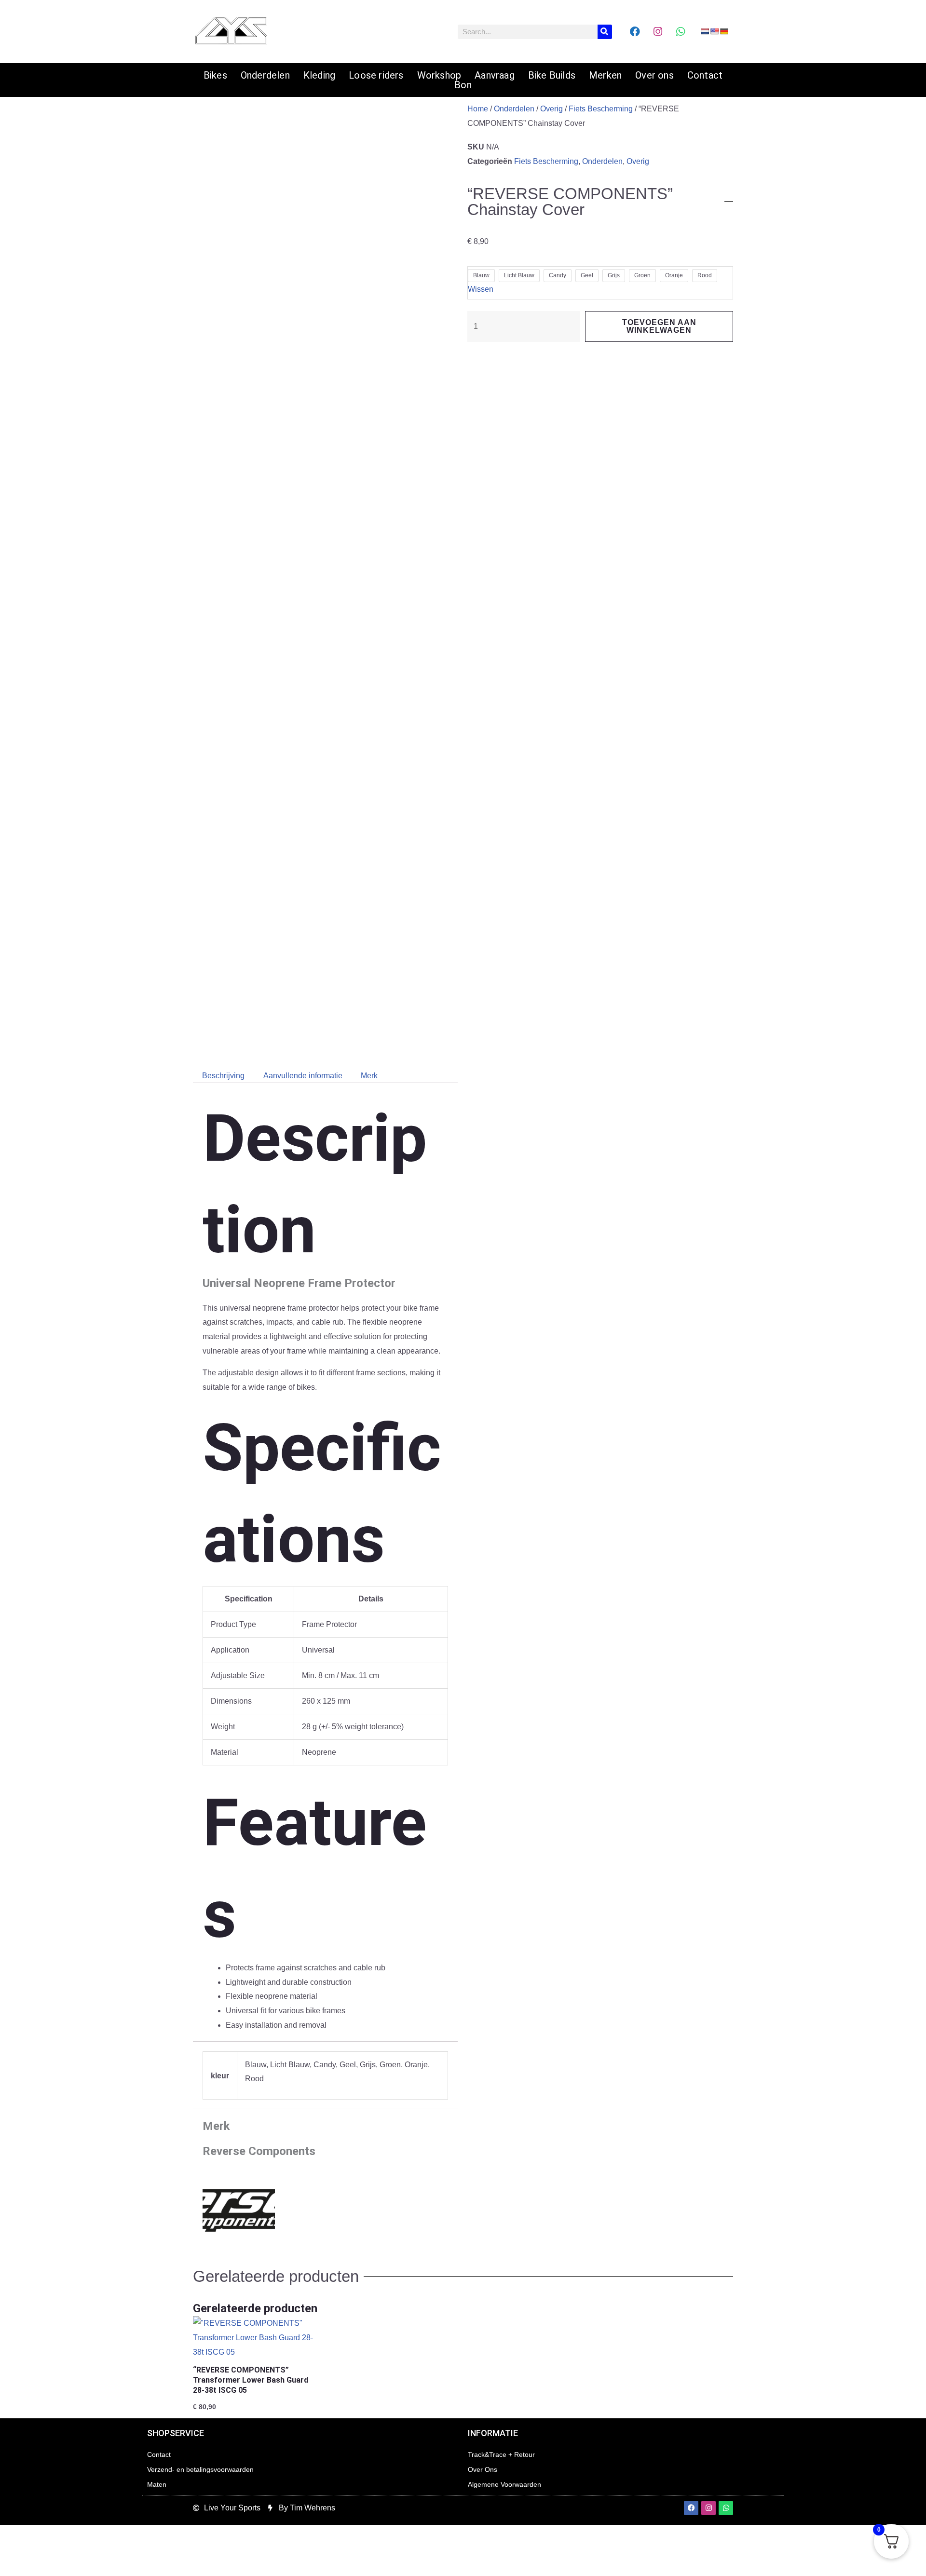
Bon (463, 85)
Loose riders (376, 75)
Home (478, 109)
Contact (705, 75)
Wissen (481, 289)
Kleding (319, 75)
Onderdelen (265, 75)
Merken (605, 75)
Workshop (439, 75)
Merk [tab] (369, 1076)
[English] (714, 31)
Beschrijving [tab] (223, 1076)
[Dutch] (705, 31)
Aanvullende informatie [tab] (303, 1076)
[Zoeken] (605, 32)
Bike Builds (552, 75)
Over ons (654, 75)
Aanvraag (495, 75)
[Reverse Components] (239, 2205)
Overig (552, 109)
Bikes (215, 75)
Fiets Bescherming (601, 109)
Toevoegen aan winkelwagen (659, 326)
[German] (724, 31)
